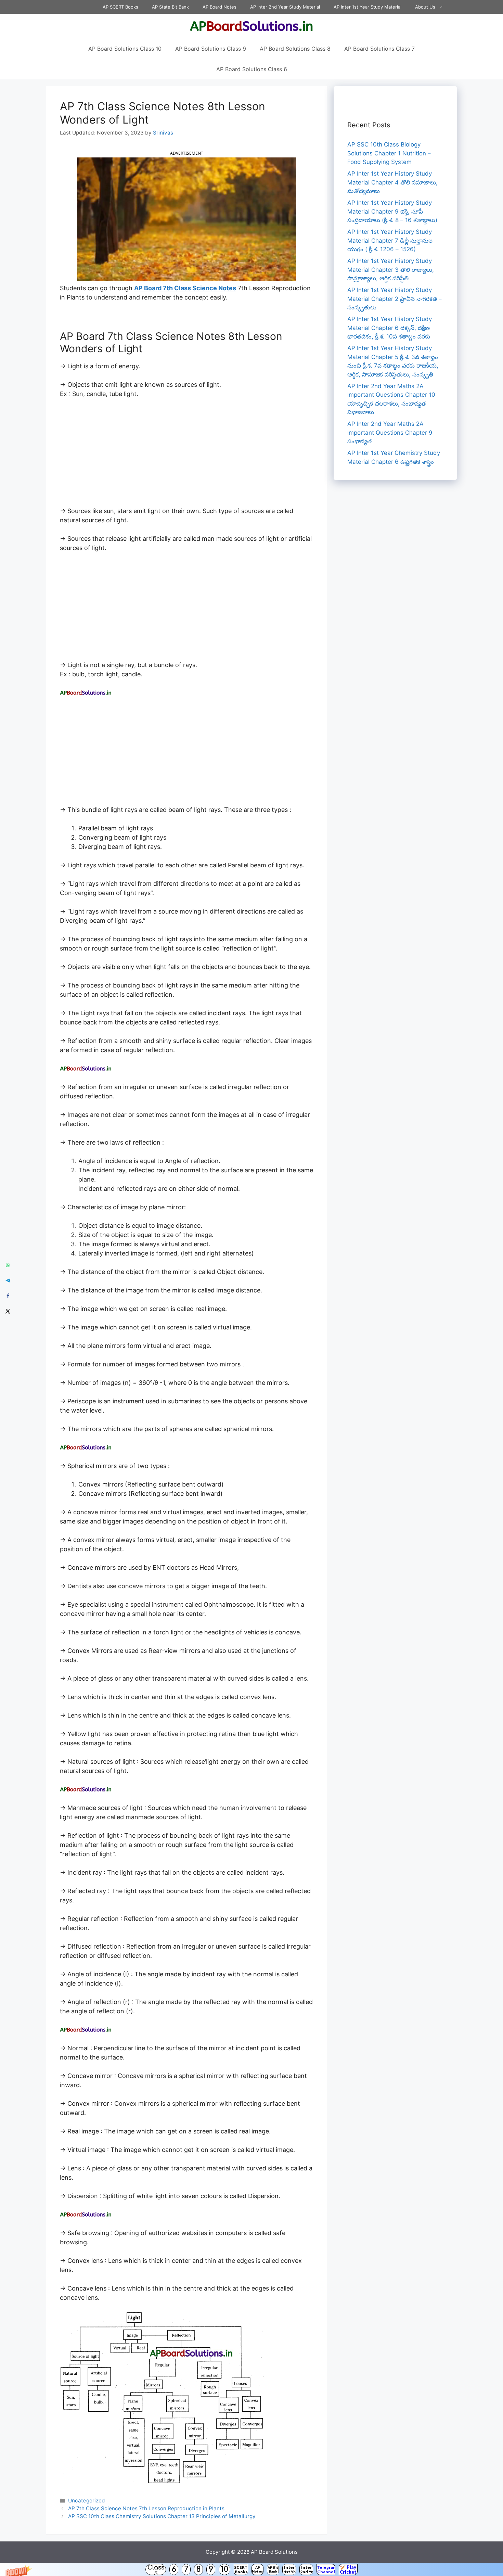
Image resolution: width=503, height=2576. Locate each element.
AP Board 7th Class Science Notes (185, 288)
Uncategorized (87, 2501)
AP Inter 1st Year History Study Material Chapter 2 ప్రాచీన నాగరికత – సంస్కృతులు (395, 299)
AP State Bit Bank (170, 7)
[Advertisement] (186, 456)
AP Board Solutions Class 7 (379, 49)
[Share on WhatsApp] (8, 1265)
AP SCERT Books (120, 7)
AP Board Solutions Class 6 (252, 69)
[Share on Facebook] (8, 1296)
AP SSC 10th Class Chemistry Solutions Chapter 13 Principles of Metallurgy (162, 2516)
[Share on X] (8, 1311)
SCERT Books (241, 2569)
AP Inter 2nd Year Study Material (285, 7)
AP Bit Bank (273, 2569)
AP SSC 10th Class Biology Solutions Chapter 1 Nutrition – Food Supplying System (389, 153)
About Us (425, 7)
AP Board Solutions (274, 2552)
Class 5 (156, 2569)
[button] (251, 2569)
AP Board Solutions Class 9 (211, 49)
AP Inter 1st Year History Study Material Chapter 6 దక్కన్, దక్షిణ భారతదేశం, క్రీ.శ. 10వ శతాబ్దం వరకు (390, 328)
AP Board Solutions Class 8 (295, 49)
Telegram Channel (326, 2569)
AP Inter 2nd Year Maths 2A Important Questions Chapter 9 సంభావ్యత (390, 432)
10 (224, 2569)
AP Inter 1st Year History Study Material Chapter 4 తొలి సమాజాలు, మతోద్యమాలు (392, 182)
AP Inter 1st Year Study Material (367, 7)
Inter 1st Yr (289, 2569)
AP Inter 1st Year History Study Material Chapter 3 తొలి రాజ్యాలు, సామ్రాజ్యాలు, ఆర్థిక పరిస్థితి (391, 270)
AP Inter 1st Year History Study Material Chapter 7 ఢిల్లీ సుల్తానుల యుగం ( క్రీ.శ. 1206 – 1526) (390, 240)
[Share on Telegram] (8, 1280)
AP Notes (257, 2569)
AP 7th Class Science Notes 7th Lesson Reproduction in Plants (146, 2508)
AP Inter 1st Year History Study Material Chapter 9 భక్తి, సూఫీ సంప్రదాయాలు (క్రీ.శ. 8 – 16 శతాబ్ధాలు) (392, 211)
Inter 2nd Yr (306, 2569)
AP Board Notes (220, 7)
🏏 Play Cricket (348, 2569)
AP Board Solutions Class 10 (125, 49)
